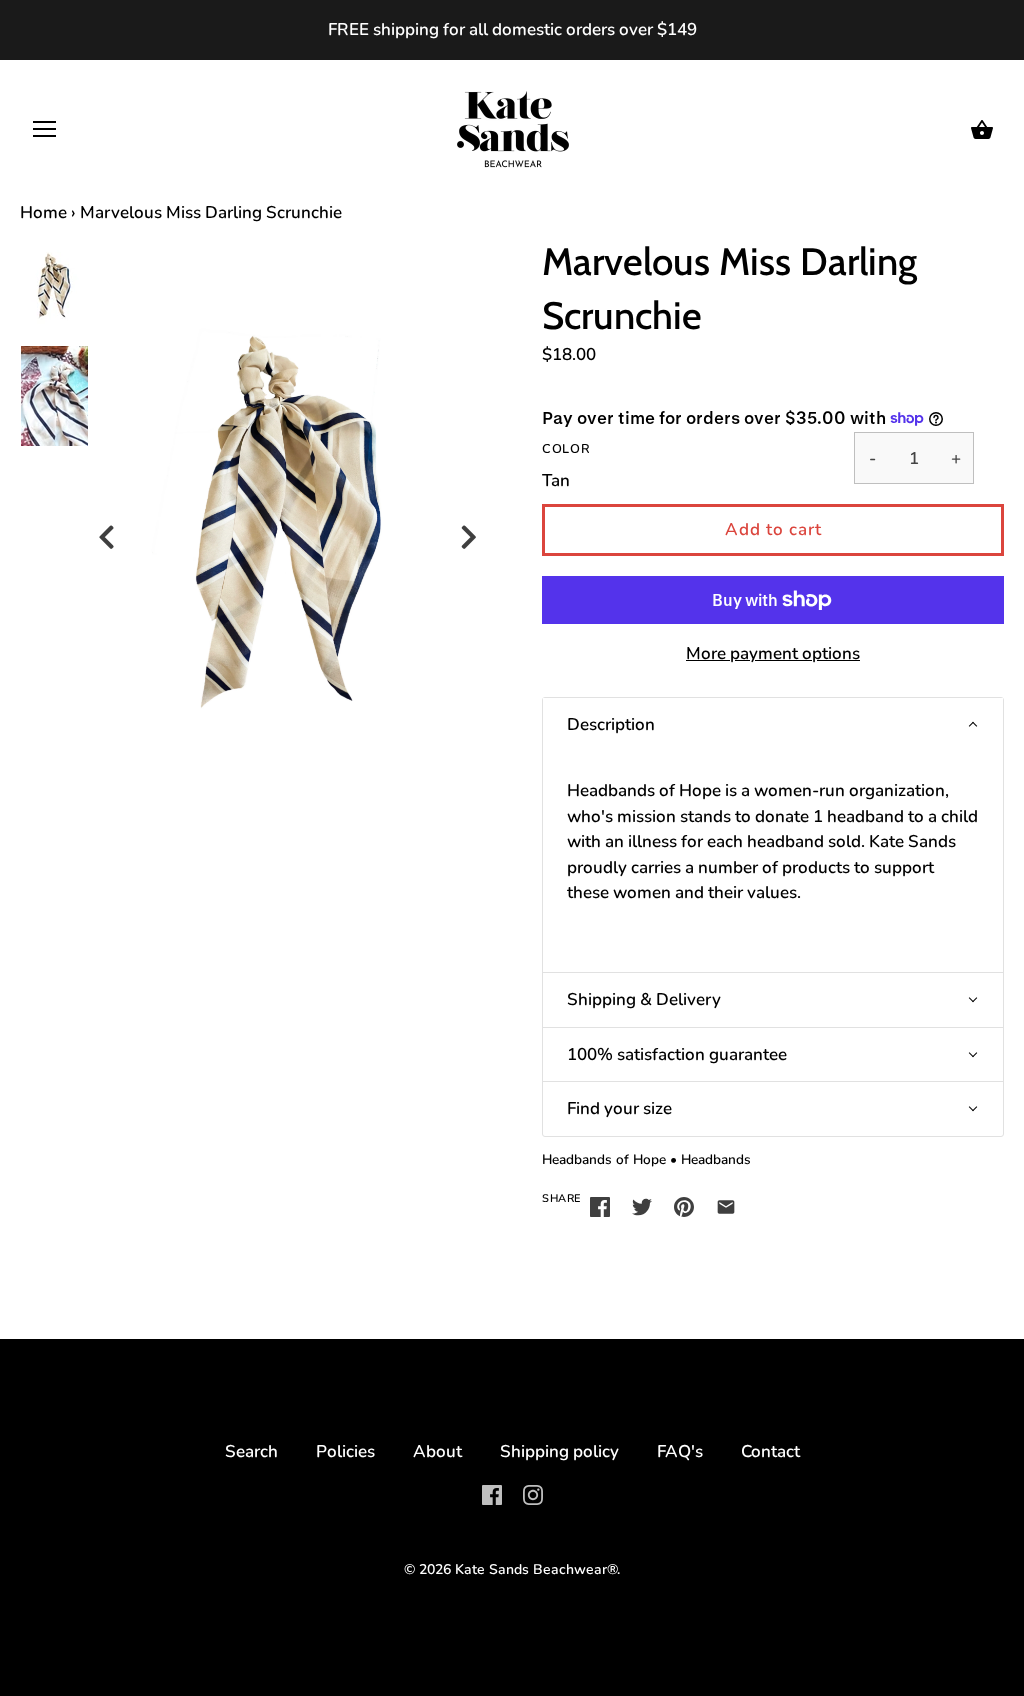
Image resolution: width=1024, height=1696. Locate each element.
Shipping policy (559, 1451)
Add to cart (773, 529)
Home (43, 212)
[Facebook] (492, 1493)
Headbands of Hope (604, 1159)
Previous (109, 526)
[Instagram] (533, 1493)
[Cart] (982, 131)
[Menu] (45, 134)
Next (472, 526)
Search (251, 1451)
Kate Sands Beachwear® (536, 1569)
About (437, 1451)
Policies (345, 1451)
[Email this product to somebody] (726, 1206)
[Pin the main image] (684, 1206)
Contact (770, 1451)
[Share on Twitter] (642, 1206)
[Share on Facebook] (600, 1206)
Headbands (716, 1159)
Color (566, 449)
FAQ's (680, 1451)
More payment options (773, 653)
